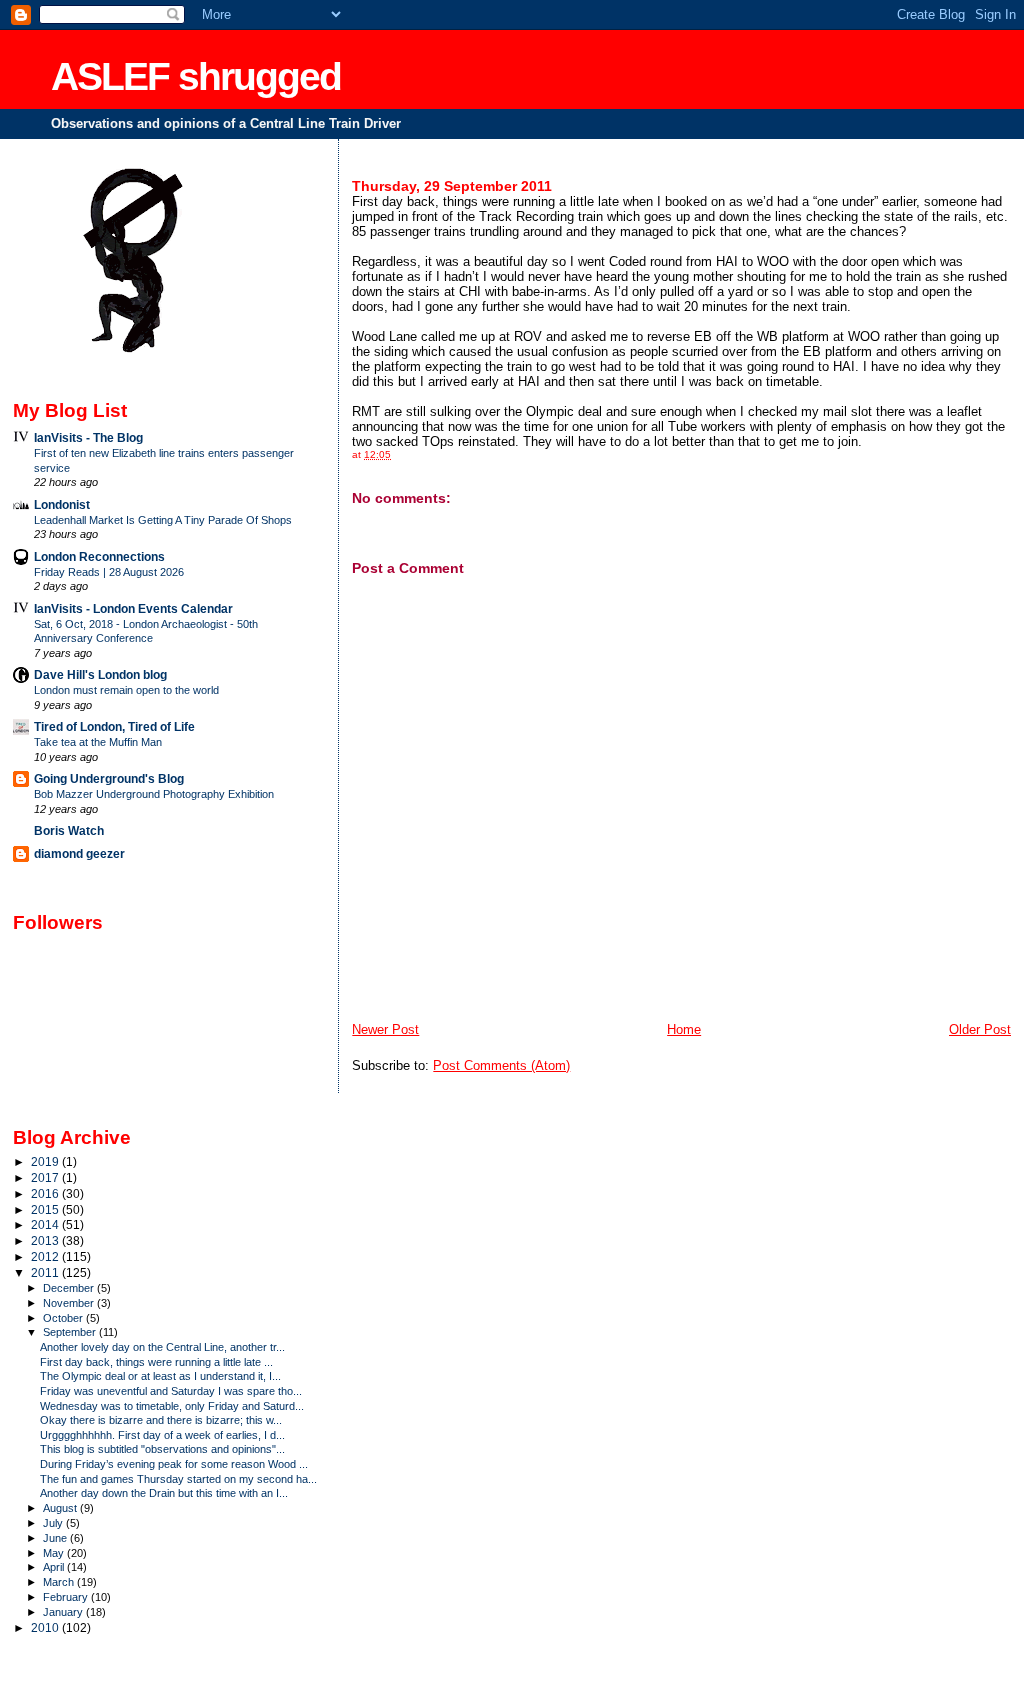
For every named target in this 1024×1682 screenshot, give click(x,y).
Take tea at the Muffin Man (98, 742)
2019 (46, 1161)
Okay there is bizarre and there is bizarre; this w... (161, 1420)
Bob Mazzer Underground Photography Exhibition (154, 794)
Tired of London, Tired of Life (114, 726)
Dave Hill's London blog (100, 674)
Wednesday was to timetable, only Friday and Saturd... (172, 1406)
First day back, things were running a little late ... (156, 1362)
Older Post (980, 1029)
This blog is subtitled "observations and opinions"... (162, 1449)
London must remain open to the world (126, 690)
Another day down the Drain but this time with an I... (164, 1493)
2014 (46, 1224)
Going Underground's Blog (109, 778)
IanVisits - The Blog (88, 437)
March (60, 1582)
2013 (46, 1240)
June (56, 1538)
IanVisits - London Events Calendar (133, 608)
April (55, 1567)
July (54, 1523)
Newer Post (385, 1029)
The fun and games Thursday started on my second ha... (178, 1479)
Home (684, 1029)
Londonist (62, 504)
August (61, 1508)
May (55, 1553)
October (64, 1318)
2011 (46, 1272)
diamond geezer (79, 853)
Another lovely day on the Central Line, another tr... (162, 1347)
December (70, 1288)
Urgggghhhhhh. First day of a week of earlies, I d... (162, 1435)
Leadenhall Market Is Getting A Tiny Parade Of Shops (163, 520)
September (71, 1332)
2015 (46, 1209)
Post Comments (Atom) (501, 1065)
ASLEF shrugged (196, 76)
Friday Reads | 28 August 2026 (109, 572)
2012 (46, 1256)
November (70, 1303)
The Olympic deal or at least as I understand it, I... (160, 1376)
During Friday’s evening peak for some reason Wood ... (174, 1464)
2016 (46, 1193)
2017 (46, 1177)
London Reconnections (99, 556)
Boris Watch (69, 830)
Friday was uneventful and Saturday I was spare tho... (171, 1391)
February (67, 1597)
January (64, 1612)
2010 (46, 1627)
